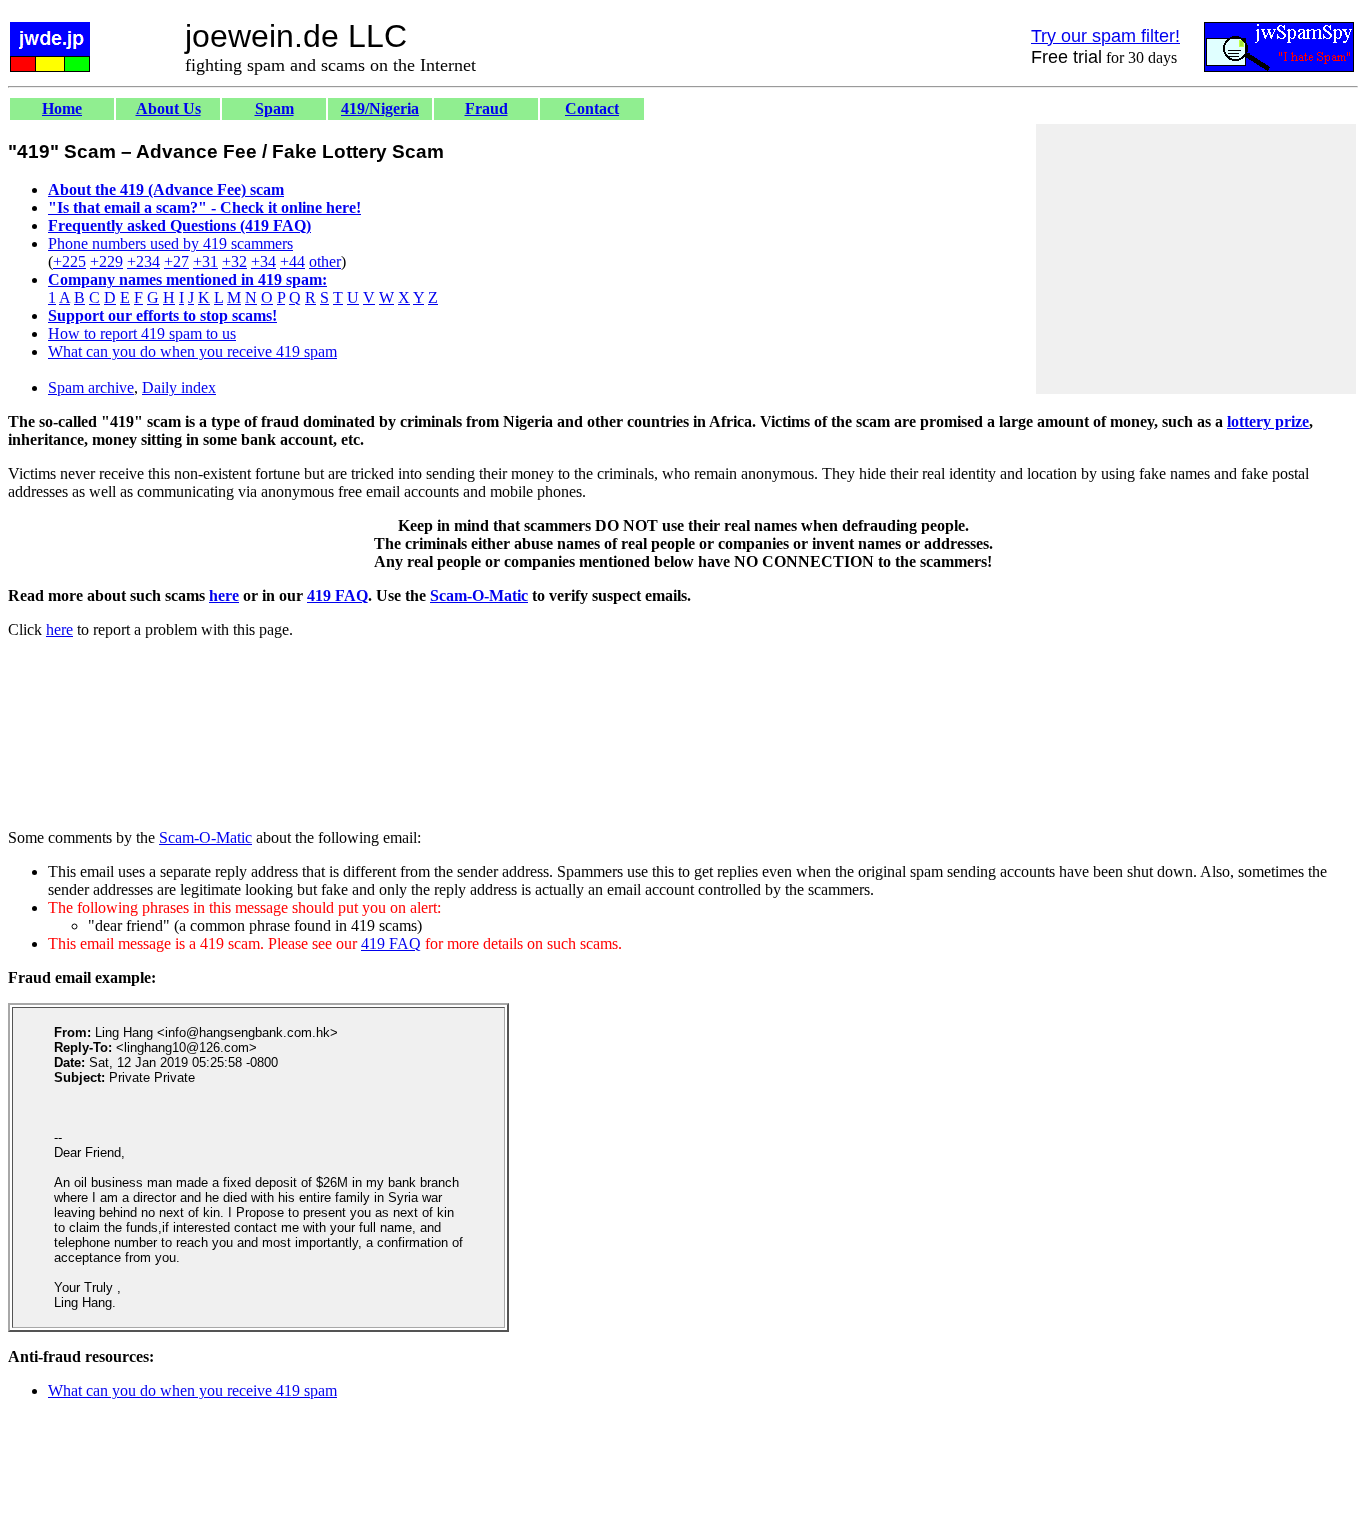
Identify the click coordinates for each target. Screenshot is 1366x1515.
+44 (292, 261)
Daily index (179, 387)
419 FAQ (337, 595)
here (224, 595)
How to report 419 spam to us (142, 333)
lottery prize (1268, 421)
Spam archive (91, 387)
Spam (274, 108)
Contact (592, 108)
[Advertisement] (1196, 259)
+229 (106, 261)
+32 (234, 261)
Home (62, 108)
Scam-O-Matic (479, 595)
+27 (176, 261)
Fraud (486, 108)
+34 (263, 261)
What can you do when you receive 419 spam (192, 351)
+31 (205, 261)
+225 (69, 261)
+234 (143, 261)
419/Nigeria (380, 108)
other (325, 261)
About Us (168, 108)
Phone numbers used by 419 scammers (170, 243)
